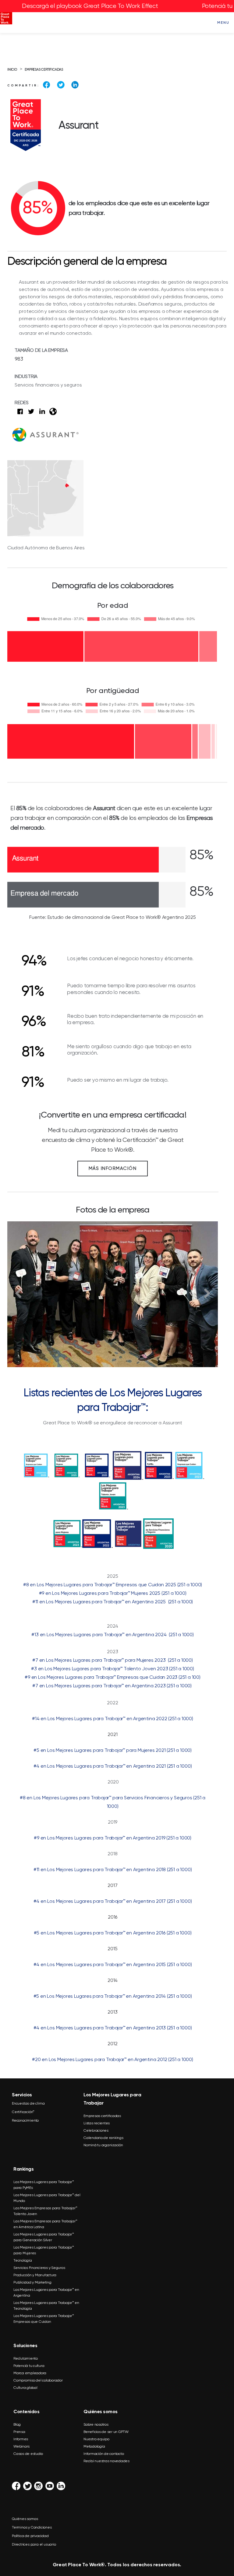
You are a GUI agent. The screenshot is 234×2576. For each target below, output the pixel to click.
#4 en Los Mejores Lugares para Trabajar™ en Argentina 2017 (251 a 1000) (113, 1901)
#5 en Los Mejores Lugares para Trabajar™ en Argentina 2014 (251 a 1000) (113, 1996)
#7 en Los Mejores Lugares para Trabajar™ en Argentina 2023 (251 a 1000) (112, 1686)
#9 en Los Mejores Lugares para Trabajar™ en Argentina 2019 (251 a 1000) (113, 1838)
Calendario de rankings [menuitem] (103, 2138)
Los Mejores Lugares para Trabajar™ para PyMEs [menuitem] (44, 2185)
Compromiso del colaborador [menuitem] (38, 2380)
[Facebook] (46, 85)
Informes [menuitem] (21, 2439)
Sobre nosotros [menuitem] (96, 2424)
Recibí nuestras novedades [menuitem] (106, 2461)
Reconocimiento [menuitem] (25, 2120)
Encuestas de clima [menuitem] (28, 2103)
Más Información (113, 1168)
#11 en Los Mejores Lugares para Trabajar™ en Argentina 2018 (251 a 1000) (113, 1869)
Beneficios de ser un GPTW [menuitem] (106, 2432)
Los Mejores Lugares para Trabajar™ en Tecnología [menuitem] (46, 2306)
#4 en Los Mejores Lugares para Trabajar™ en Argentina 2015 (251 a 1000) (113, 1964)
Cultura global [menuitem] (25, 2388)
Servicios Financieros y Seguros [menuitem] (39, 2268)
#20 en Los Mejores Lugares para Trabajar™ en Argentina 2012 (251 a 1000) (113, 2059)
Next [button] (207, 1293)
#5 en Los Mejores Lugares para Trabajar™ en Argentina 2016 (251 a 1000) (113, 1933)
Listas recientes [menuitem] (97, 2123)
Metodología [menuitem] (94, 2446)
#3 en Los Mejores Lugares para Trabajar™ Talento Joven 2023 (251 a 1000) (113, 1669)
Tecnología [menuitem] (23, 2260)
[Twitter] (61, 85)
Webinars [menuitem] (21, 2446)
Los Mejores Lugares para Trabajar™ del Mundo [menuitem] (47, 2198)
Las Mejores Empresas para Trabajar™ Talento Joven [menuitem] (45, 2211)
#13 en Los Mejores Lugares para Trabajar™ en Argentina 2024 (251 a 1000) (112, 1634)
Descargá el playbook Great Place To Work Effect (90, 6)
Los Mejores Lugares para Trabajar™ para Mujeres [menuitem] (44, 2250)
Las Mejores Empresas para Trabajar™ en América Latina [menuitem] (45, 2224)
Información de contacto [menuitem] (104, 2454)
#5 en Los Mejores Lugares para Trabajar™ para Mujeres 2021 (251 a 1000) (113, 1750)
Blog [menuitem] (17, 2424)
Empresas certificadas (44, 70)
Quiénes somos (25, 2519)
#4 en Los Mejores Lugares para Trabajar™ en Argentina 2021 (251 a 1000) (113, 1766)
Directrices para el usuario (34, 2544)
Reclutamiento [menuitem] (26, 2358)
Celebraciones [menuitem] (96, 2130)
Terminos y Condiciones (32, 2527)
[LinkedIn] (75, 85)
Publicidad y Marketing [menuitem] (32, 2282)
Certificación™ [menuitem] (23, 2112)
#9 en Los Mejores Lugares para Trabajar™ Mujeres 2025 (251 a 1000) (113, 1593)
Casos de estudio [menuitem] (28, 2454)
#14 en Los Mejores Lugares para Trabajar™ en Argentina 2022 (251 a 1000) (113, 1718)
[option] (113, 1297)
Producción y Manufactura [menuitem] (35, 2275)
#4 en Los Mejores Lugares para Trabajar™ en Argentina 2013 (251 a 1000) (113, 2028)
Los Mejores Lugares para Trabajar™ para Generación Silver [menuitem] (44, 2237)
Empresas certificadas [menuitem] (102, 2116)
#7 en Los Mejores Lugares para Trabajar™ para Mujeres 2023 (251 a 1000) (113, 1660)
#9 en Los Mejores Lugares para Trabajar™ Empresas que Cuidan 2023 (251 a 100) (113, 1677)
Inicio (12, 70)
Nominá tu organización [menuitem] (103, 2145)
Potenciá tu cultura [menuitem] (29, 2366)
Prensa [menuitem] (19, 2432)
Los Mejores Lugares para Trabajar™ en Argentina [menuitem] (46, 2292)
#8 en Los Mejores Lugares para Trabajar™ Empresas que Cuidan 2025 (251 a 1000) (113, 1585)
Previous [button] (18, 1293)
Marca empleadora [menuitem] (30, 2373)
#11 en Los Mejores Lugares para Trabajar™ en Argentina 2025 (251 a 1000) (113, 1602)
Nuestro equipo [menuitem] (96, 2439)
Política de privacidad (30, 2536)
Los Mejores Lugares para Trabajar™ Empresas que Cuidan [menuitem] (44, 2319)
